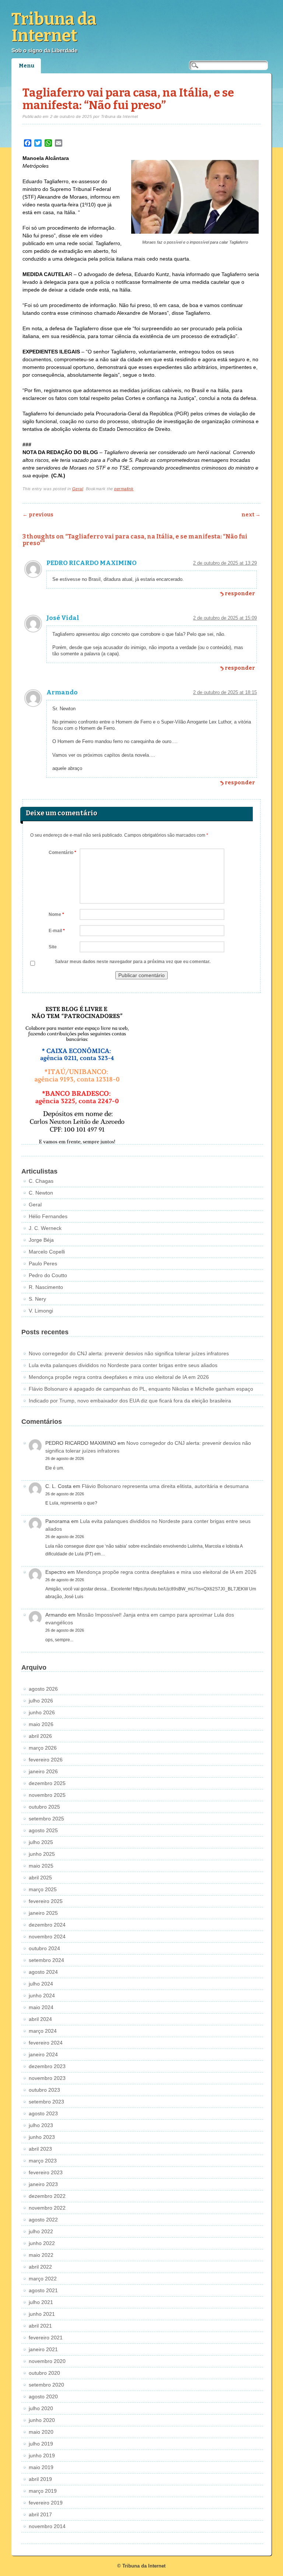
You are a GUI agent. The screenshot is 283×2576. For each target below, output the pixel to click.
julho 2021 (41, 2302)
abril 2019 (40, 2479)
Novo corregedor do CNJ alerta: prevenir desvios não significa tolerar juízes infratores (129, 1353)
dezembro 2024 (47, 1925)
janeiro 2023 (43, 2184)
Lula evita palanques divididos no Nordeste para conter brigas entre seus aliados (123, 1365)
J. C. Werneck (45, 1228)
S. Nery (37, 1299)
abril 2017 (40, 2514)
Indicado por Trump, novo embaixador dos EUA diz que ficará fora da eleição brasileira (130, 1401)
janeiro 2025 (43, 1913)
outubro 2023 (44, 2090)
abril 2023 (40, 2149)
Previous (38, 515)
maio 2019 (41, 2467)
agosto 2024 (43, 1972)
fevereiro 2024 (46, 2043)
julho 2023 (41, 2125)
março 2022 (43, 2279)
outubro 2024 (44, 1948)
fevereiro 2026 (46, 1760)
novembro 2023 (47, 2078)
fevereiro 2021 (46, 2338)
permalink (124, 489)
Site (53, 947)
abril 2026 (40, 1736)
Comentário (62, 853)
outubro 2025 (44, 1807)
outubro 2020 (44, 2373)
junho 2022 (42, 2243)
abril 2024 (40, 2019)
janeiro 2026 (43, 1771)
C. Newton (41, 1193)
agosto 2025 (43, 1830)
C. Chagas (41, 1181)
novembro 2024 (47, 1937)
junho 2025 (42, 1854)
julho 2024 (41, 1984)
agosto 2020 (43, 2397)
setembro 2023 (46, 2102)
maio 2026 (41, 1724)
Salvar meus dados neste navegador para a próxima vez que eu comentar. (133, 962)
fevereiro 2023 (46, 2172)
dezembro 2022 (47, 2196)
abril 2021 (40, 2326)
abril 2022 (40, 2267)
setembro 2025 (46, 1819)
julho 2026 (41, 1701)
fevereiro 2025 (46, 1901)
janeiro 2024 (43, 2054)
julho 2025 (41, 1842)
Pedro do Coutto (48, 1275)
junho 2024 (42, 1995)
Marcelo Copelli (47, 1252)
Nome (56, 914)
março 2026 (43, 1748)
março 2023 (43, 2161)
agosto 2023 (43, 2113)
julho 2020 (41, 2408)
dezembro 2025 (47, 1783)
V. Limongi (41, 1311)
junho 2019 (42, 2455)
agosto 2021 (43, 2290)
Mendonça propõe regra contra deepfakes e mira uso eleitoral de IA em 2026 (119, 1377)
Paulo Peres (43, 1263)
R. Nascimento (46, 1287)
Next (251, 515)
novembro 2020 (47, 2361)
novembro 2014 (47, 2526)
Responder (240, 594)
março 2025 (43, 1889)
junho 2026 (42, 1712)
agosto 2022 (43, 2220)
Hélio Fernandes (48, 1216)
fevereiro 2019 (46, 2503)
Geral (78, 489)
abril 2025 (40, 1878)
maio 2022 (41, 2255)
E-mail (57, 931)
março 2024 (43, 2031)
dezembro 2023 (47, 2066)
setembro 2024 (46, 1960)
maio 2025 (41, 1866)
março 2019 (43, 2491)
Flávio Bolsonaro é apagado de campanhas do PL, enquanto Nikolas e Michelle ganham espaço (141, 1389)
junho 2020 (42, 2420)
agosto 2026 (43, 1689)
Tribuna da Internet (54, 27)
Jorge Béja (41, 1240)
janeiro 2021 (43, 2349)
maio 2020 (41, 2432)
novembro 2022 (47, 2208)
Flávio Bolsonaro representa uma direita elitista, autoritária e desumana (165, 1486)
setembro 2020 (46, 2385)
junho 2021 (42, 2314)
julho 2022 (41, 2231)
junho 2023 (42, 2137)
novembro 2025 (47, 1795)
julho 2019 (41, 2444)
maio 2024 (41, 2007)
